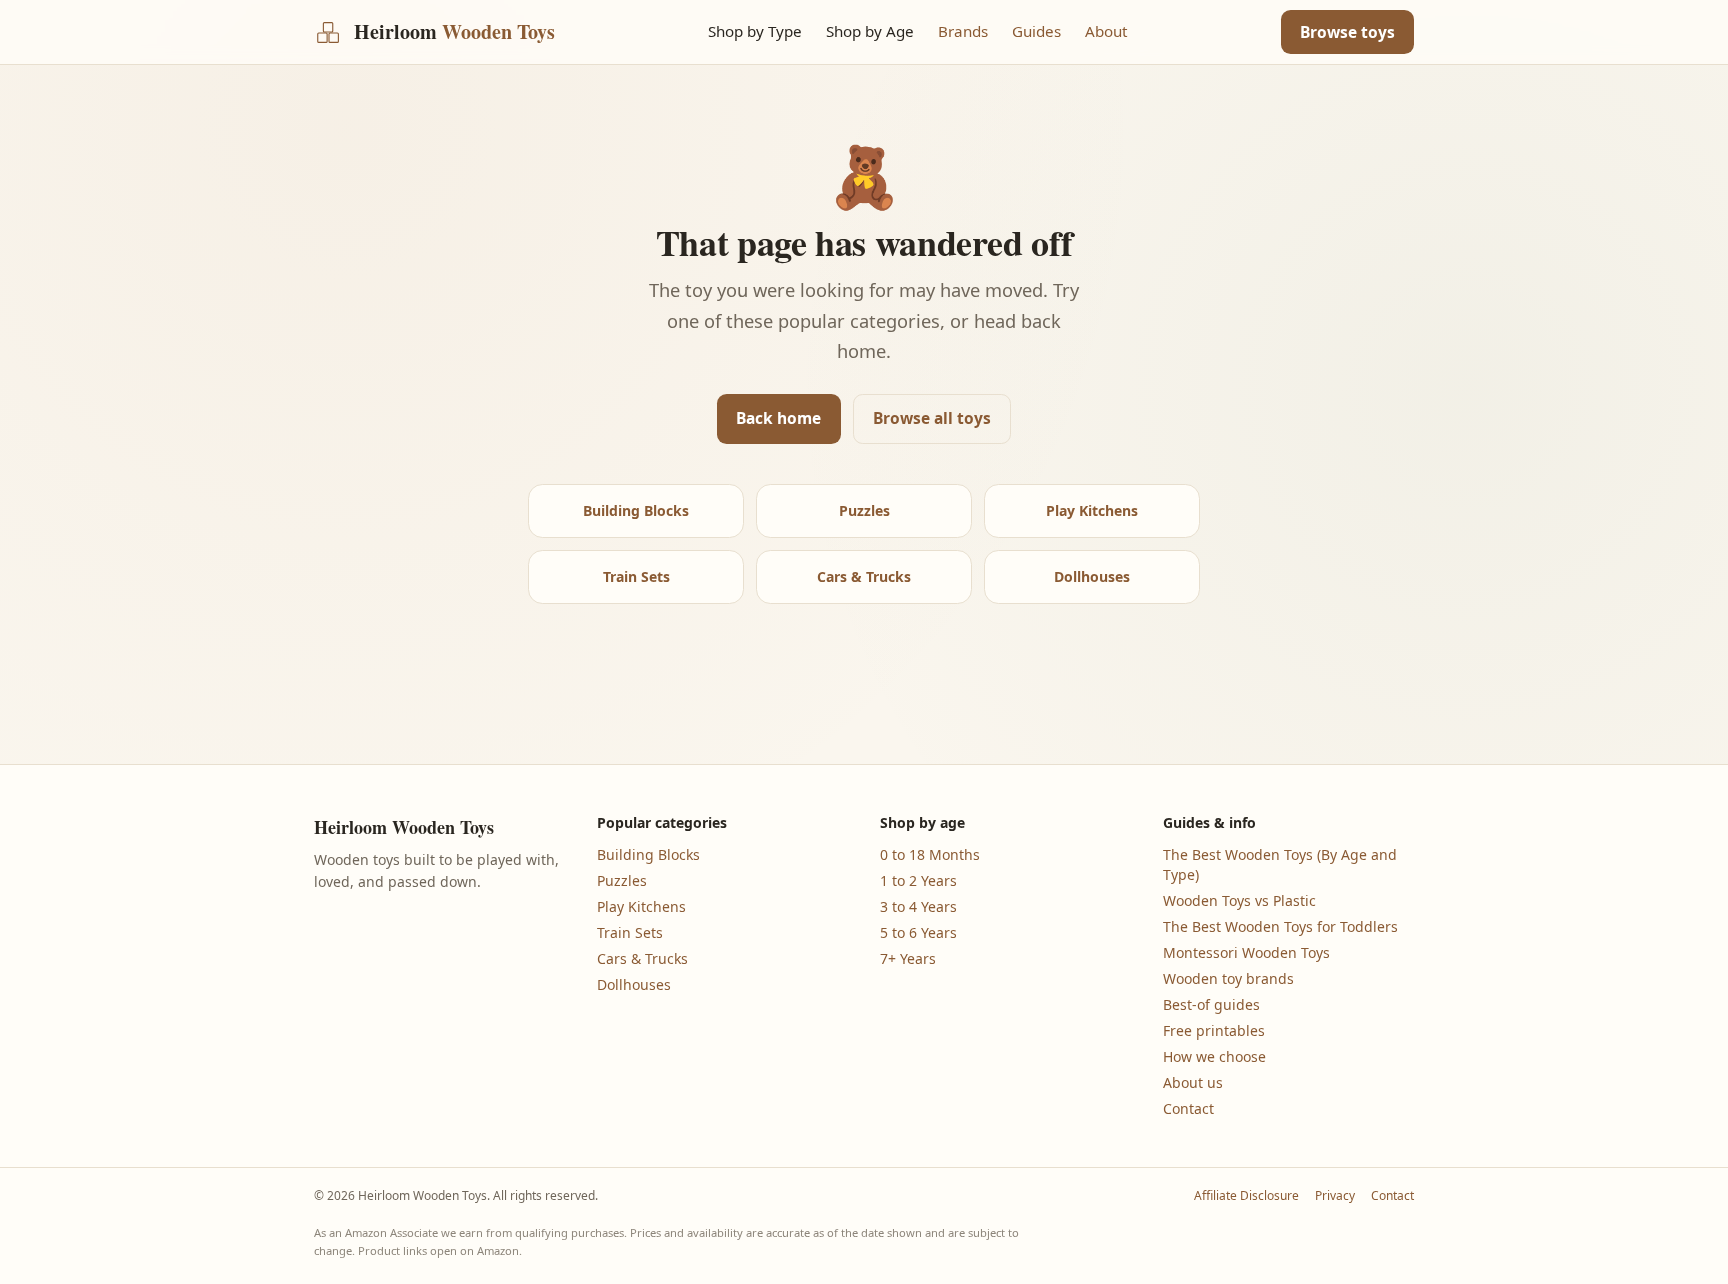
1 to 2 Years (918, 880)
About (1106, 31)
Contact (1188, 1108)
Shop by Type (755, 31)
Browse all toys (932, 418)
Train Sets (636, 576)
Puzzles (864, 510)
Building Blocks (636, 510)
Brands (963, 31)
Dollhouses (1092, 576)
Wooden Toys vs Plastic (1239, 900)
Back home (778, 418)
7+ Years (908, 958)
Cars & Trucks (864, 576)
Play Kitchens (1092, 510)
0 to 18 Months (930, 854)
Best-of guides (1211, 1004)
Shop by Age (870, 31)
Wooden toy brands (1228, 978)
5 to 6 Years (918, 932)
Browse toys (1347, 32)
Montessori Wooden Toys (1246, 952)
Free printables (1214, 1030)
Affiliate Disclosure (1246, 1196)
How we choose (1214, 1056)
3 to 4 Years (918, 906)
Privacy (1335, 1196)
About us (1193, 1082)
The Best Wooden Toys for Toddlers (1280, 926)
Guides (1036, 31)
